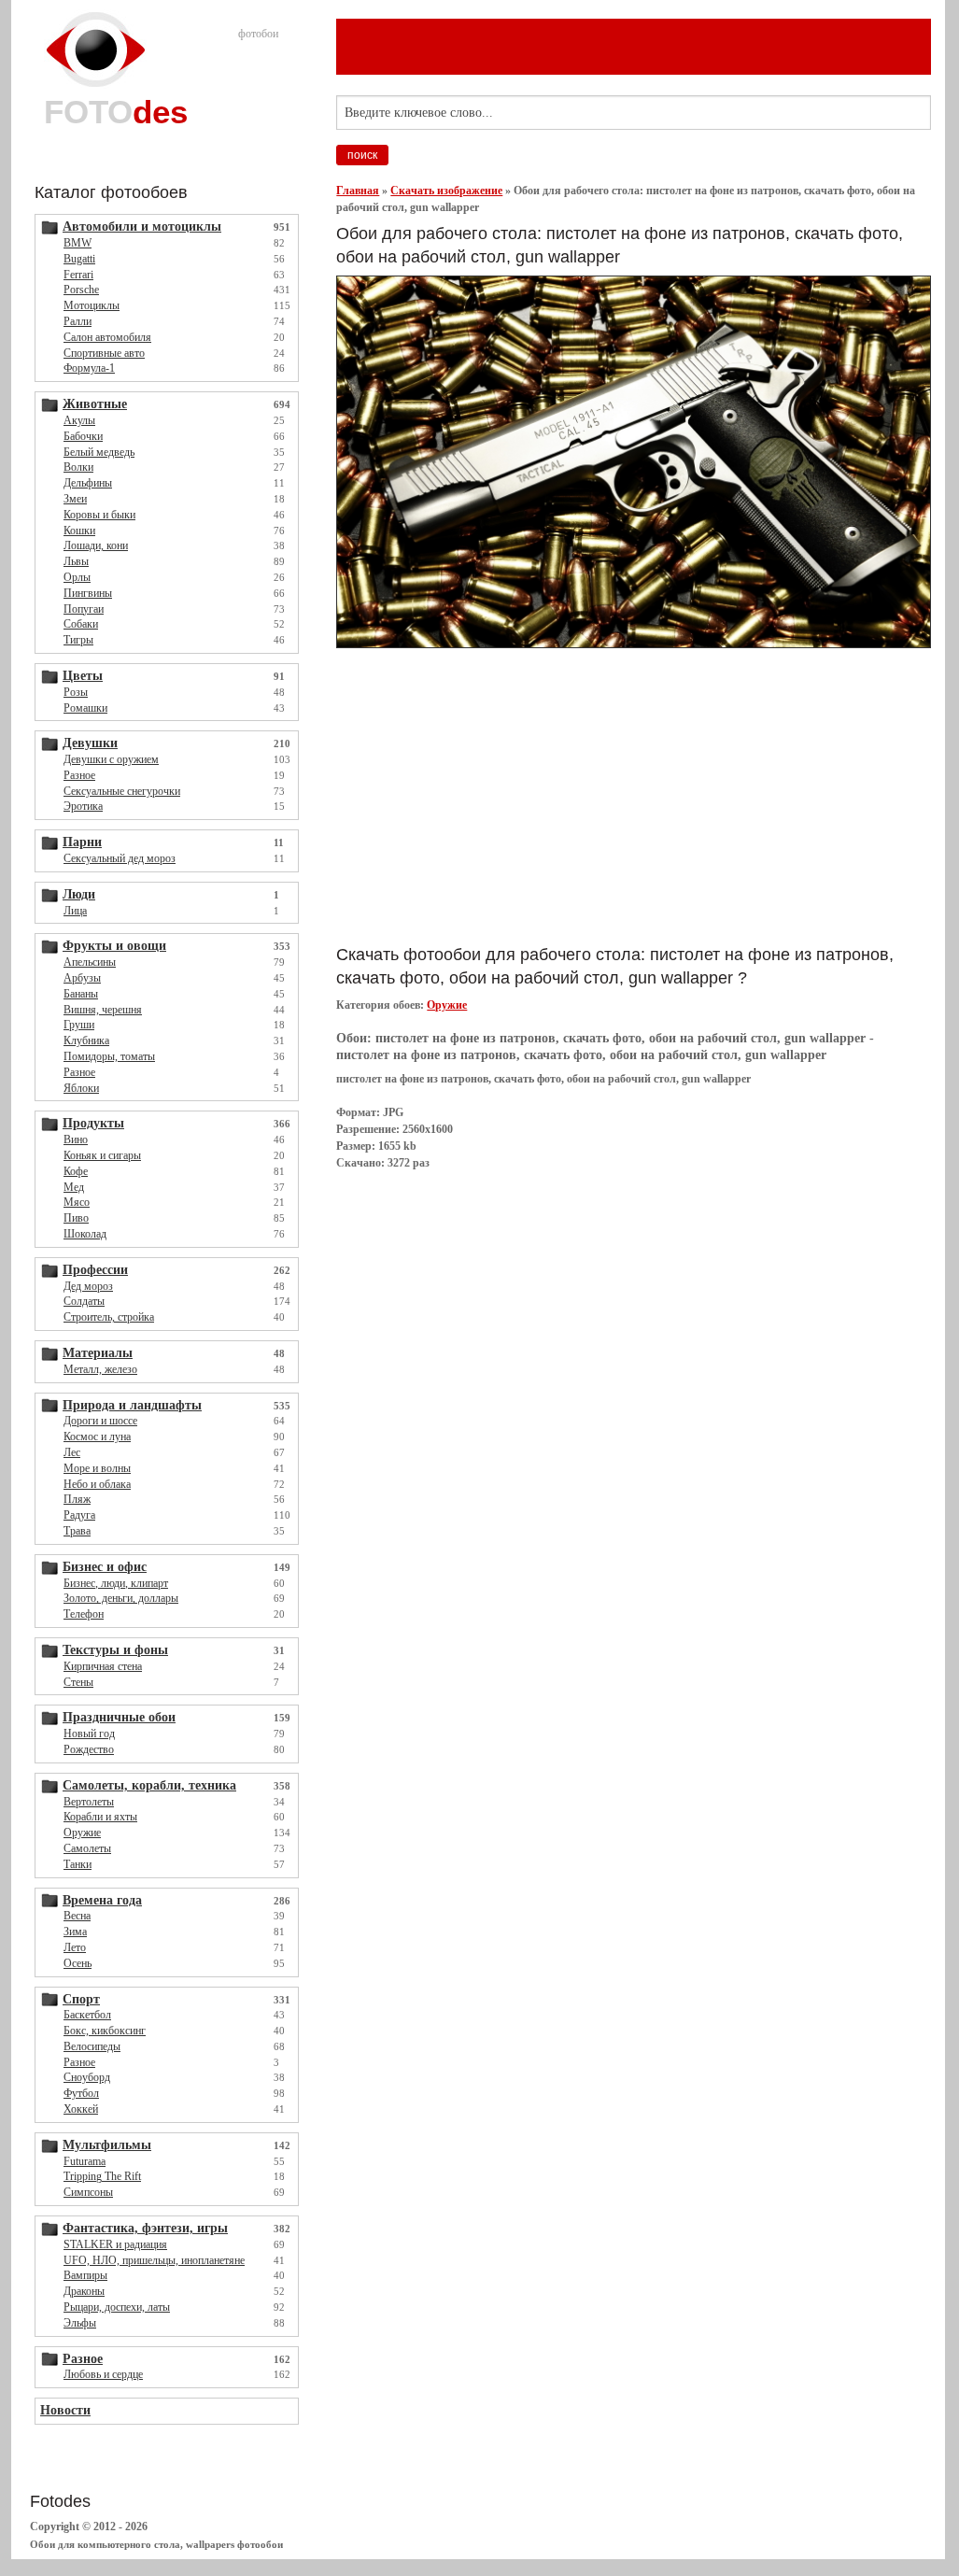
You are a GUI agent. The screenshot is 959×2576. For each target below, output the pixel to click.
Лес (72, 1452)
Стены (78, 1682)
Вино (76, 1139)
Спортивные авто (104, 353)
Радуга (79, 1515)
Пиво (76, 1218)
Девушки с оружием (111, 759)
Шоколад (85, 1234)
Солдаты (84, 1301)
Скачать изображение (446, 191)
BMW (78, 243)
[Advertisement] (555, 796)
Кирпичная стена (103, 1666)
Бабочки (83, 436)
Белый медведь (99, 452)
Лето (75, 1947)
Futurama (85, 2161)
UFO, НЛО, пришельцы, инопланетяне (154, 2260)
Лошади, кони (96, 545)
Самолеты (87, 1848)
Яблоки (81, 1088)
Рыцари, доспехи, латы (117, 2307)
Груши (79, 1025)
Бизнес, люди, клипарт (116, 1583)
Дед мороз (88, 1286)
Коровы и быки (99, 515)
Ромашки (85, 708)
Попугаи (84, 609)
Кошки (79, 531)
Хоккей (81, 2109)
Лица (75, 911)
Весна (77, 1916)
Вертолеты (89, 1802)
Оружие (82, 1833)
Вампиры (85, 2275)
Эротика (83, 806)
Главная (358, 191)
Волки (78, 467)
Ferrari (78, 275)
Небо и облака (97, 1484)
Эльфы (80, 2323)
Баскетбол (87, 2015)
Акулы (79, 420)
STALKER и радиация (115, 2244)
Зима (75, 1932)
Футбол (81, 2093)
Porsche (81, 290)
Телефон (84, 1614)
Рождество (89, 1749)
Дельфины (88, 483)
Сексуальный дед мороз (120, 858)
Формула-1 (89, 368)
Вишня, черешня (103, 1010)
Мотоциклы (92, 305)
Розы (76, 692)
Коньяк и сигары (102, 1155)
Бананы (81, 994)
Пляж (77, 1499)
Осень (78, 1963)
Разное (79, 775)
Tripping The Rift (102, 2176)
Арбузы (82, 978)
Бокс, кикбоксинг (105, 2031)
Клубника (86, 1040)
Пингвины (88, 593)
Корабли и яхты (100, 1817)
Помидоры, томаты (109, 1056)
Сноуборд (87, 2077)
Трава (77, 1531)
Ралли (78, 321)
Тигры (78, 640)
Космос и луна (97, 1437)
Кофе (76, 1171)
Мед (74, 1187)
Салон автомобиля (107, 337)
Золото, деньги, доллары (121, 1598)
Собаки (81, 624)
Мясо (77, 1202)
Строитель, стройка (109, 1317)
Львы (76, 561)
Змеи (75, 499)
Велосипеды (92, 2046)
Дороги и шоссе (100, 1421)
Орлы (77, 577)
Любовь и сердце (103, 2374)
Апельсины (90, 962)
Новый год (89, 1734)
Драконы (84, 2291)
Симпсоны (88, 2192)
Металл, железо (100, 1369)
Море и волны (97, 1468)
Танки (78, 1864)
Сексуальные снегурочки (122, 791)
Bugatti (79, 259)
